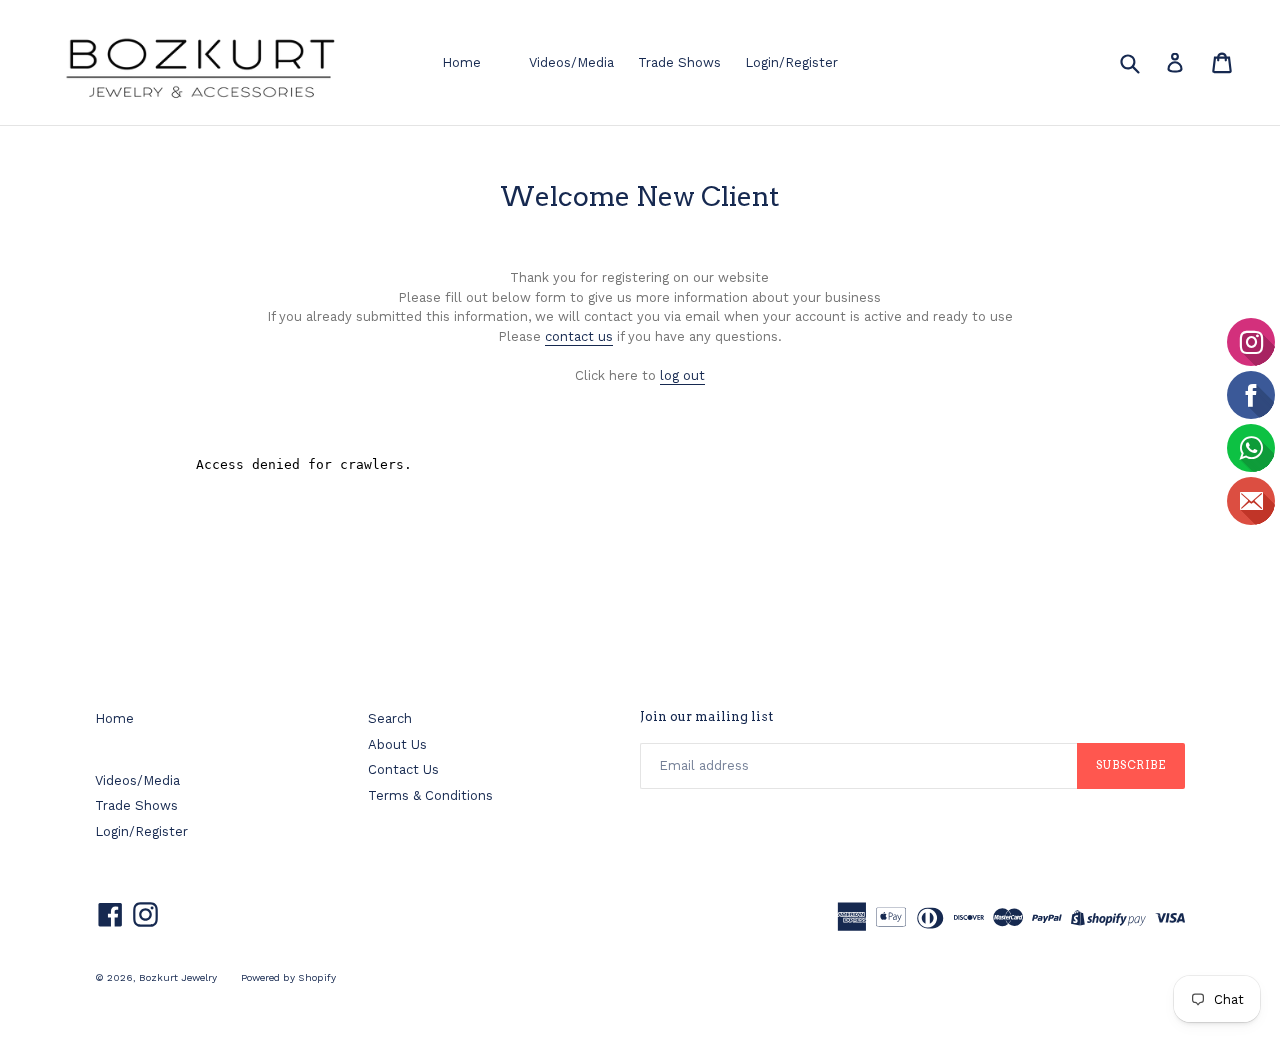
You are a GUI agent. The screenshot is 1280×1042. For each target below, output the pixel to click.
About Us (397, 744)
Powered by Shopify (288, 977)
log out (682, 375)
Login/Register (791, 62)
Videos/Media (571, 62)
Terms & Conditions (430, 795)
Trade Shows (679, 62)
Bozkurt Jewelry (178, 977)
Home (461, 62)
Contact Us (403, 769)
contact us (579, 336)
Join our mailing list (706, 716)
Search (390, 718)
